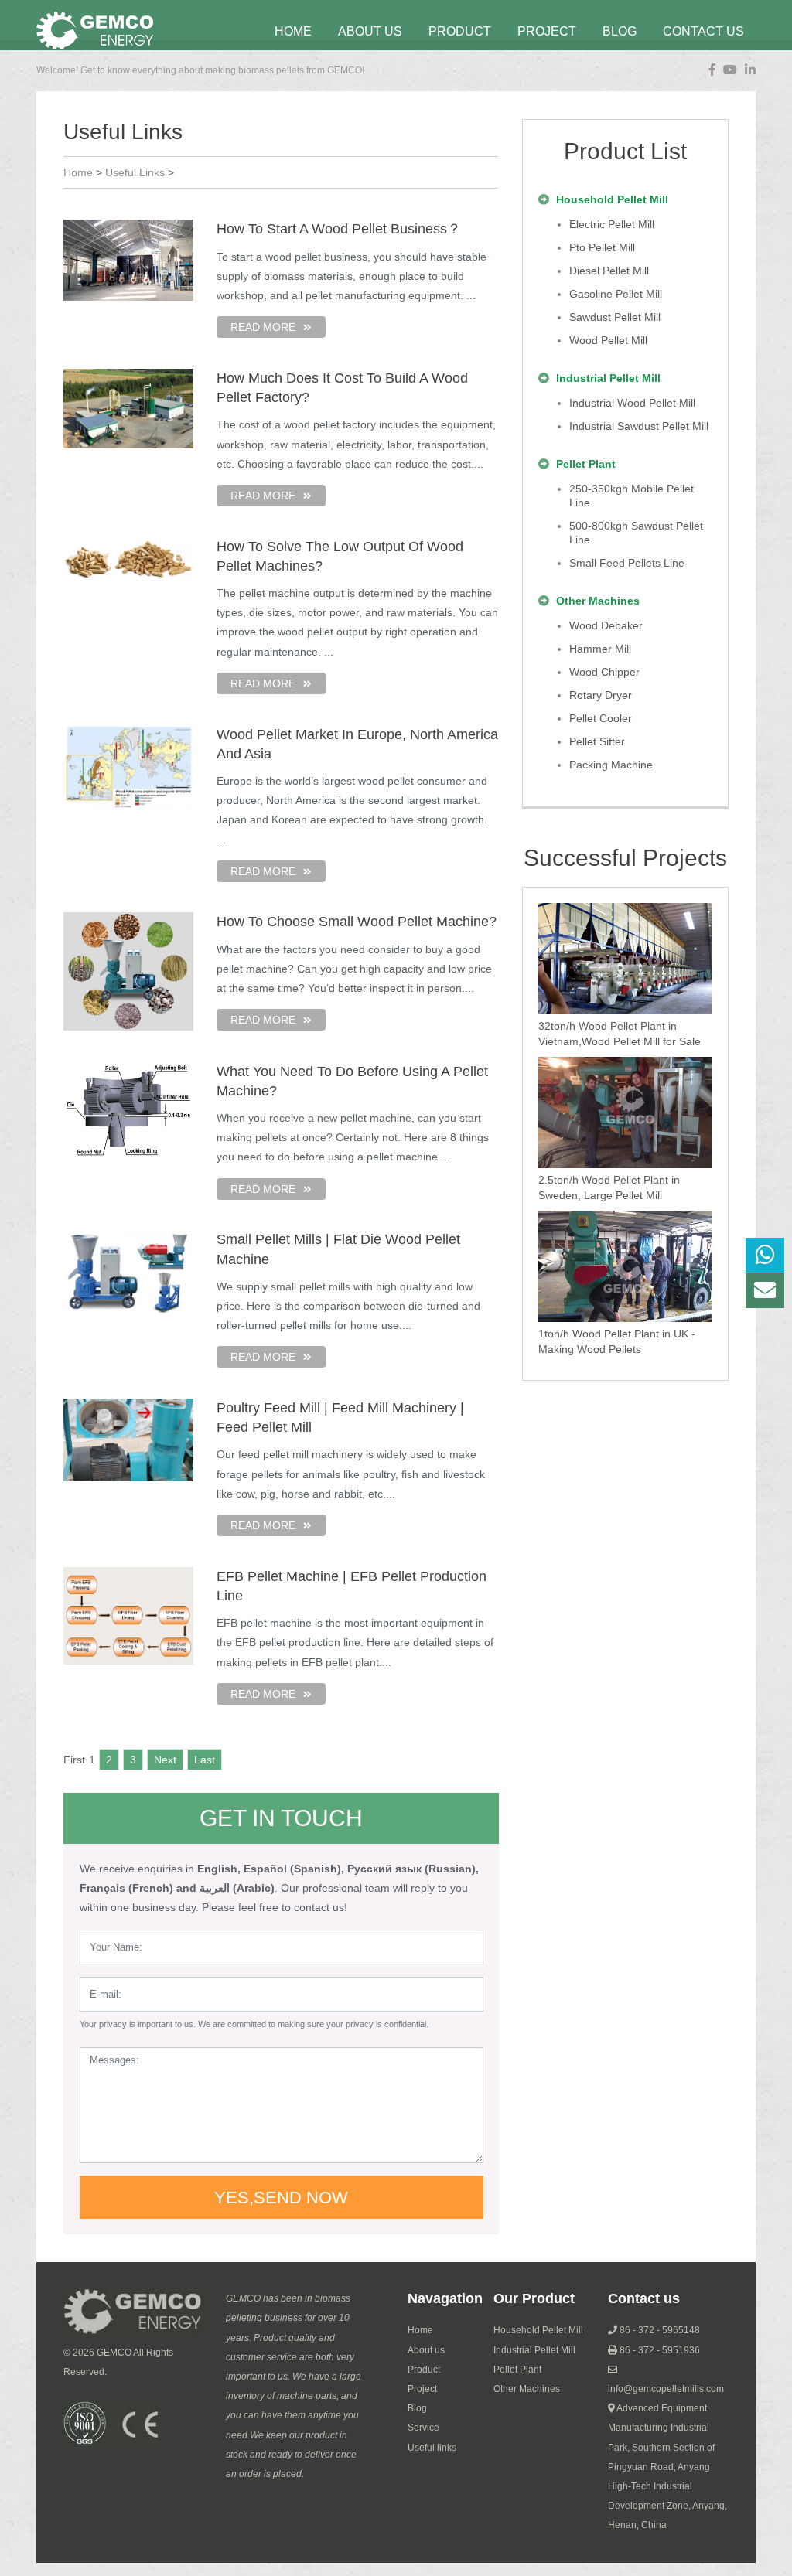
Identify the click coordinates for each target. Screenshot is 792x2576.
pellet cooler (601, 718)
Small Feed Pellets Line (627, 563)
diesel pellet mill (609, 271)
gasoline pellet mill (616, 294)
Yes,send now (281, 2198)
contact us (703, 31)
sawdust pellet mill (615, 317)
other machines (598, 601)
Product (460, 31)
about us (370, 31)
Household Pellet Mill (538, 2330)
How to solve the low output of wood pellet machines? (340, 556)
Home (293, 31)
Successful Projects (625, 858)
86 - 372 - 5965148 (660, 2330)
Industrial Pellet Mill (534, 2350)
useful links (135, 172)
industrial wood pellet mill (632, 403)
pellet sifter (597, 741)
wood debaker (606, 625)
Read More (263, 327)
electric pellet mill (612, 224)
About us (426, 2350)
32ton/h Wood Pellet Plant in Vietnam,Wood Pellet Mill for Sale (620, 1034)
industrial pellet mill (608, 378)
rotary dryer (601, 695)
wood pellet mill (608, 340)
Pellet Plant (517, 2370)
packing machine (611, 765)
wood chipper (604, 672)
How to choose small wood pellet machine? (357, 922)
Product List (625, 151)
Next (165, 1760)
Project (422, 2389)
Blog (417, 2408)
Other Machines (527, 2389)
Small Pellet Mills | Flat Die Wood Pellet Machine (338, 1249)
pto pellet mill (602, 247)
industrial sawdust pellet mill (639, 426)
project (547, 31)
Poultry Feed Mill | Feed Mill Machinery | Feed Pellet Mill (340, 1417)
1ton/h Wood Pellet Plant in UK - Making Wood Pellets (617, 1341)
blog (620, 31)
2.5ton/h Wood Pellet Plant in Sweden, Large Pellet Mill (609, 1187)
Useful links (432, 2448)
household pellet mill (612, 199)
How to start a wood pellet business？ (339, 229)
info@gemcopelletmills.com (666, 2389)
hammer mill (600, 649)
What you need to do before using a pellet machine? (352, 1081)
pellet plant (586, 464)
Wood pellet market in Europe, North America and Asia (357, 744)
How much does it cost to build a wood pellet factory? (342, 388)
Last (205, 1760)
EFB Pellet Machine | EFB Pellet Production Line (352, 1586)
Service (423, 2428)
